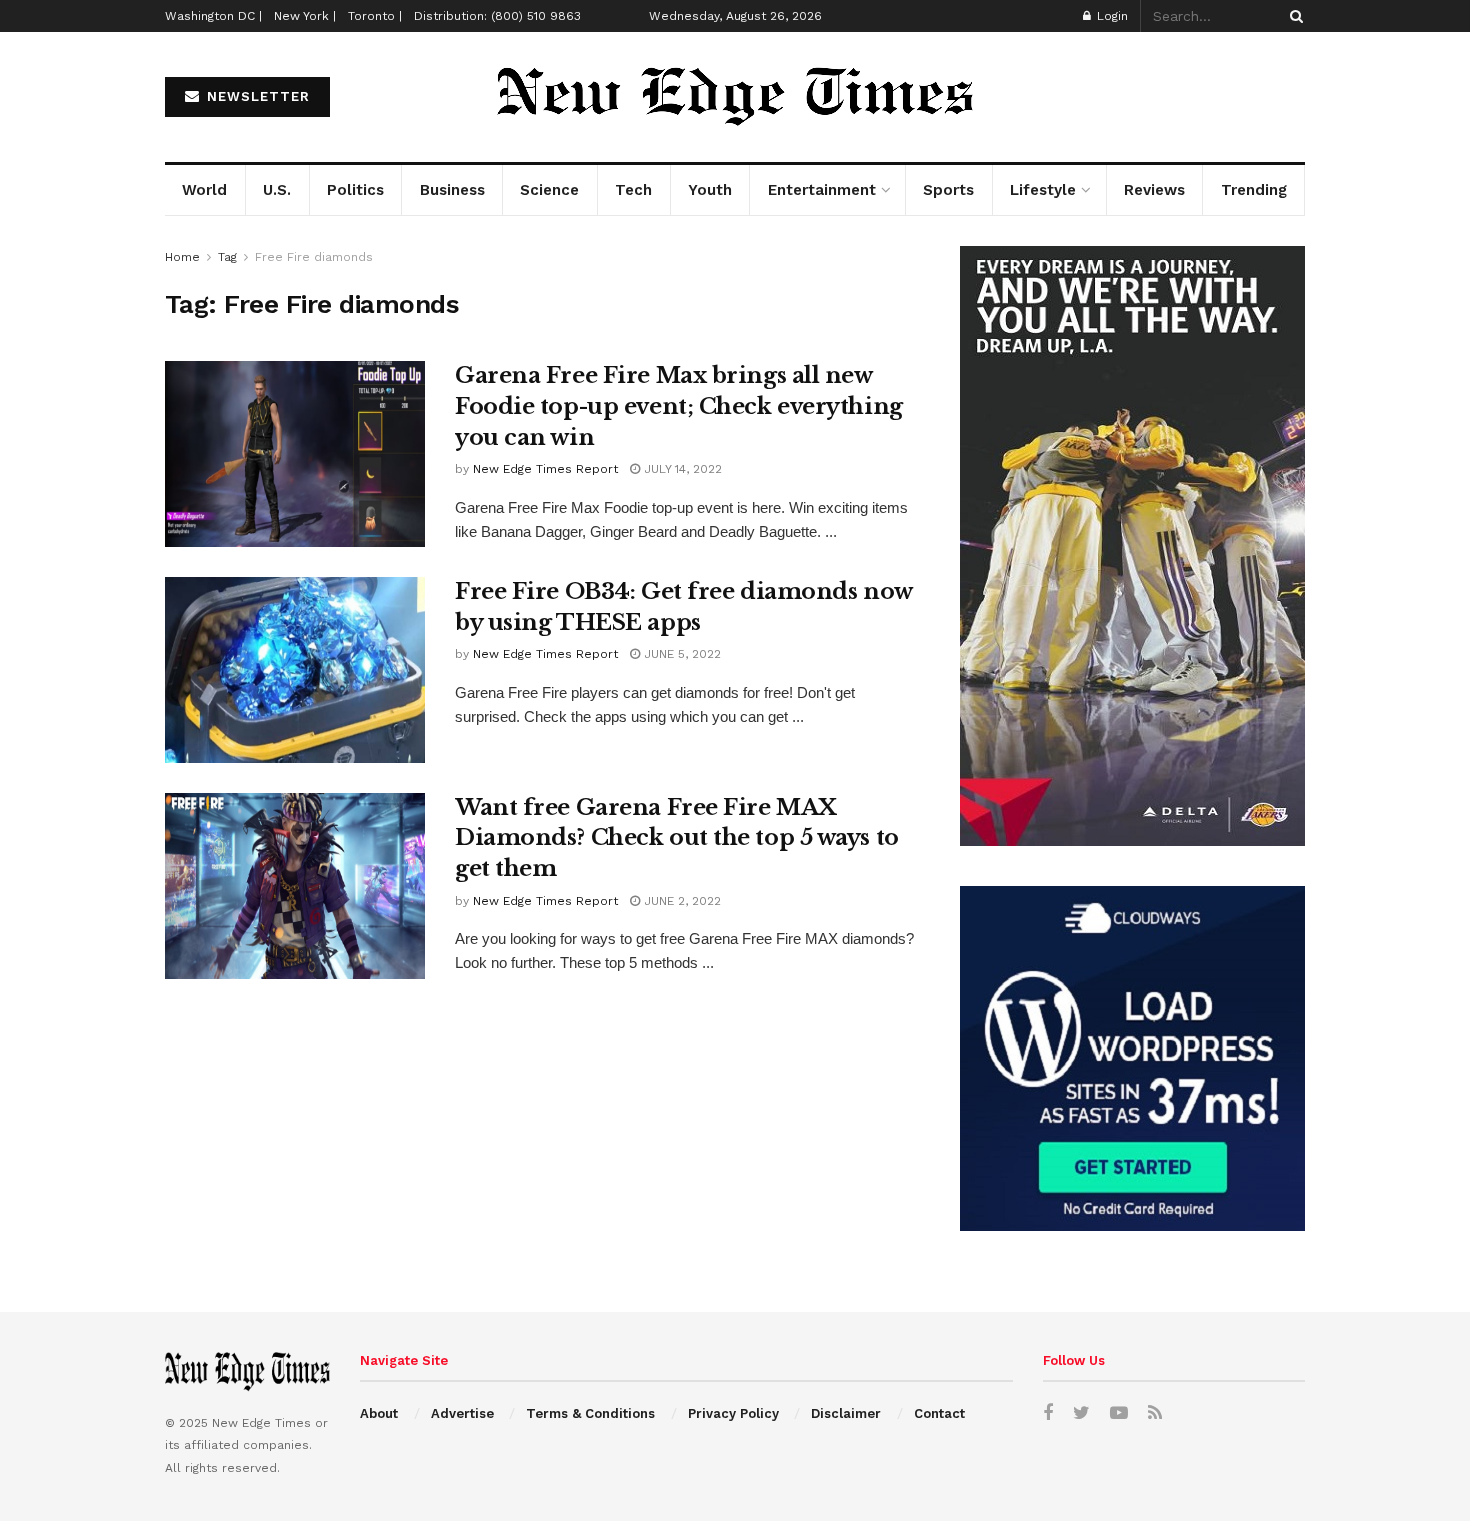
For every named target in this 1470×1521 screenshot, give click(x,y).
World (204, 190)
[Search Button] (1293, 16)
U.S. (277, 190)
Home (182, 257)
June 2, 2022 (680, 901)
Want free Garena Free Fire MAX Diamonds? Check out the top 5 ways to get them (677, 838)
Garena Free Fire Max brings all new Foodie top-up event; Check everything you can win (679, 406)
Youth (710, 190)
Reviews (1154, 190)
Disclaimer (846, 1413)
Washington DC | (213, 16)
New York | (305, 16)
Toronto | (375, 16)
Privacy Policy (733, 1413)
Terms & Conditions (590, 1413)
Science (549, 190)
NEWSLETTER (256, 96)
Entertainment (822, 190)
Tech (633, 190)
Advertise (462, 1413)
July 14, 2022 (681, 469)
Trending (1254, 190)
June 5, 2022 (680, 654)
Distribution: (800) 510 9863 (497, 16)
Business (452, 190)
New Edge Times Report (545, 469)
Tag (227, 257)
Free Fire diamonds (314, 257)
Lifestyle (1043, 190)
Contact (939, 1413)
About (379, 1413)
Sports (948, 190)
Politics (355, 190)
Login (1110, 16)
